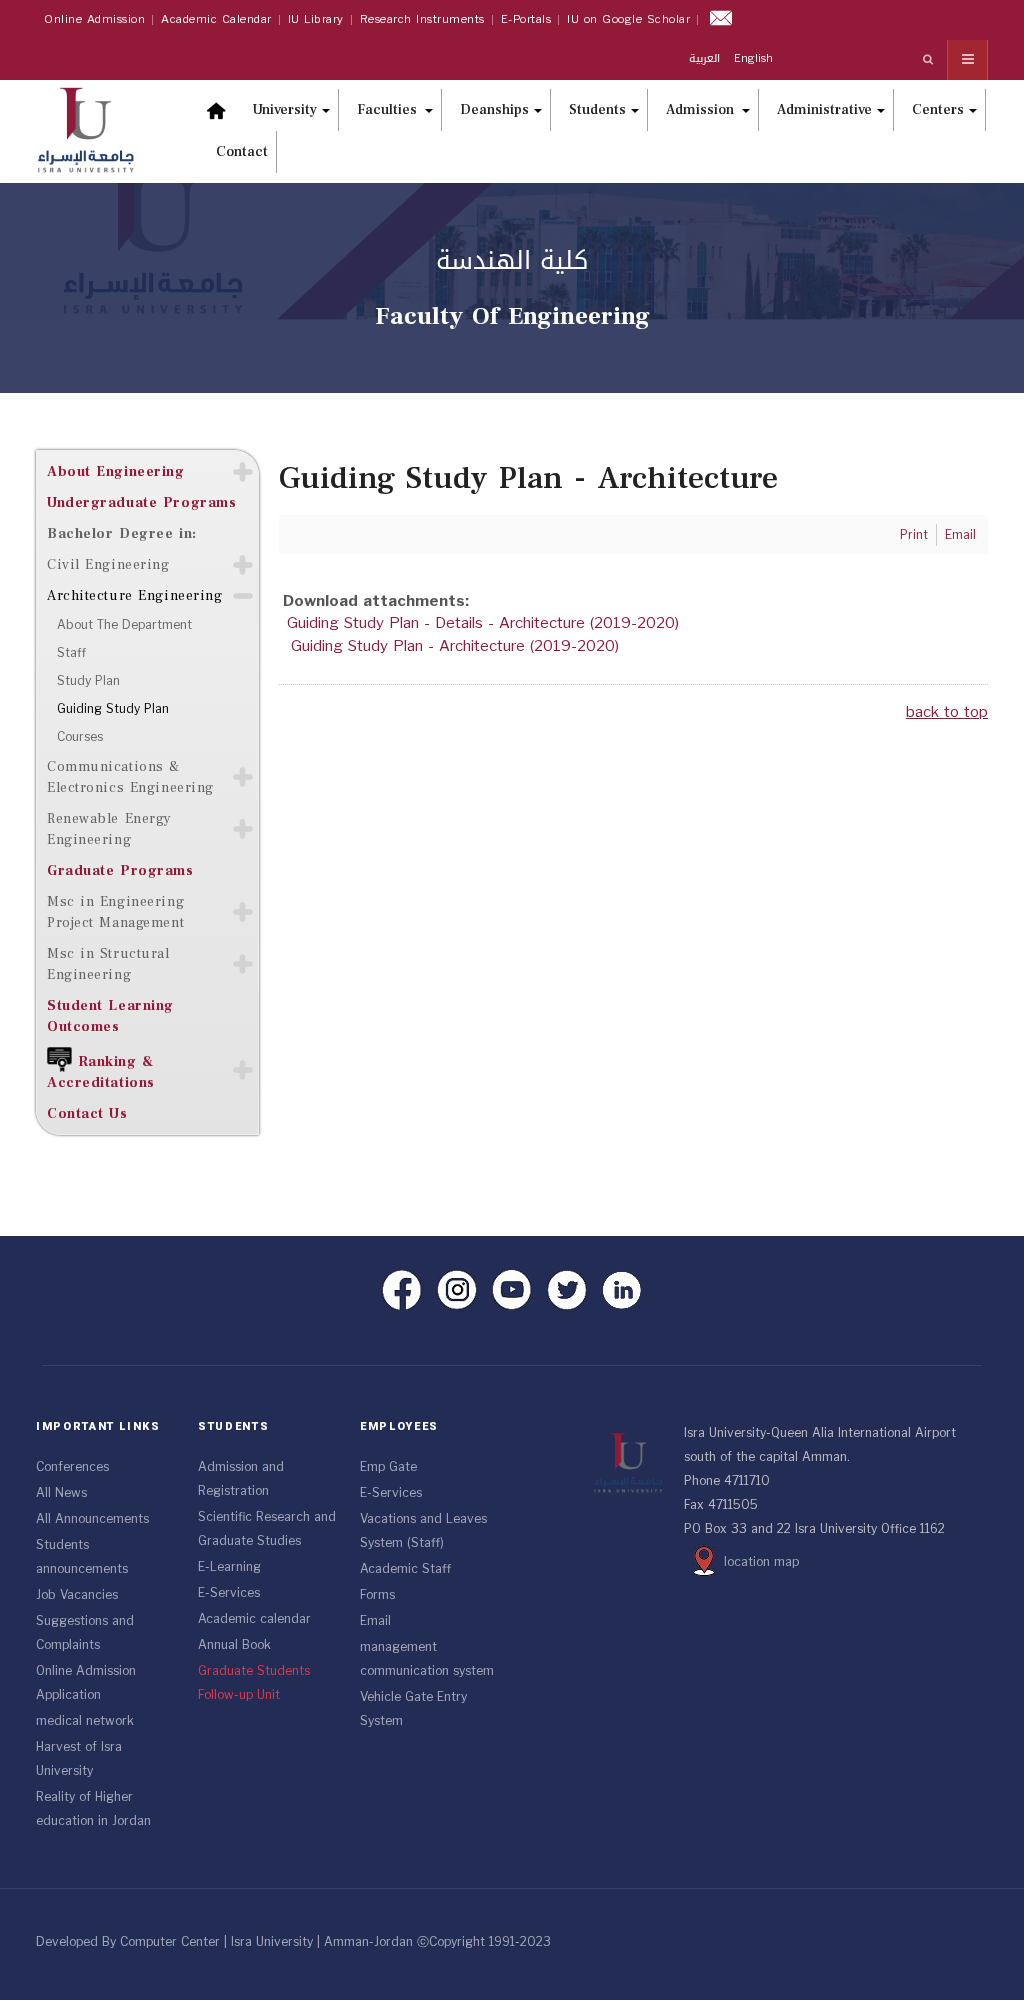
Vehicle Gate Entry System (413, 1709)
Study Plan (88, 681)
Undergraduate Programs (141, 502)
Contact (242, 152)
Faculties (388, 110)
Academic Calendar (216, 19)
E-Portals (526, 19)
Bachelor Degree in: (122, 533)
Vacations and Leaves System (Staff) (423, 1531)
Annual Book (234, 1645)
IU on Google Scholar (628, 19)
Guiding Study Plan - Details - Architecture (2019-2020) (483, 623)
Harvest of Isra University (79, 1759)
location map (761, 1562)
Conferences (72, 1467)
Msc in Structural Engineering (108, 964)
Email (375, 1621)
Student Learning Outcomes (110, 1016)
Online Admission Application (86, 1683)
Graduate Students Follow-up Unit (254, 1683)
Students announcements (82, 1557)
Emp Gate (388, 1467)
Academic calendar (254, 1619)
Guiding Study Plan (113, 709)
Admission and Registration (241, 1479)
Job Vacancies (77, 1595)
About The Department (124, 625)
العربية (706, 58)
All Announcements (92, 1519)
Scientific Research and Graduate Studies (267, 1529)
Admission (701, 110)
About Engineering (116, 471)
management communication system (427, 1659)
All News (61, 1493)
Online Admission (94, 19)
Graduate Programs (120, 870)
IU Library (316, 19)
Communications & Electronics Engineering (130, 777)
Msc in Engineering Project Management (115, 912)
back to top (947, 712)
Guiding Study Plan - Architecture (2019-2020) (455, 646)
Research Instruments (422, 19)
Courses (80, 737)
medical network (85, 1721)
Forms (377, 1595)
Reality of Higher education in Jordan (93, 1809)
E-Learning (229, 1567)
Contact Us (87, 1113)
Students (597, 110)
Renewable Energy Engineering (109, 829)
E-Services (229, 1593)
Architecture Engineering (134, 595)
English (753, 58)
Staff (71, 653)
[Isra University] (96, 128)
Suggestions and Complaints (85, 1633)
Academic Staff (405, 1569)
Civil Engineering (108, 564)
